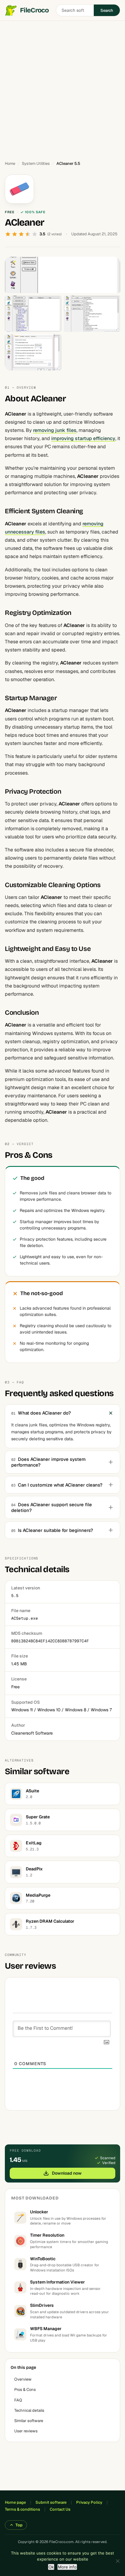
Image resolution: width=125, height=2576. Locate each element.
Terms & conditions (22, 2509)
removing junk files (55, 430)
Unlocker (39, 2212)
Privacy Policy (89, 2502)
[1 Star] (8, 234)
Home (10, 163)
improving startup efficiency (83, 438)
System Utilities (36, 163)
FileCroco (34, 10)
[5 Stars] (35, 234)
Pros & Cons (25, 2390)
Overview (23, 2379)
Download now (67, 2173)
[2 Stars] (15, 234)
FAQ (18, 2400)
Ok (51, 2567)
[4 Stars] (28, 234)
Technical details (29, 2410)
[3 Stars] (21, 234)
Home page (15, 2502)
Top (19, 2525)
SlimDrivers (42, 2305)
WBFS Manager (46, 2329)
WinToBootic (43, 2259)
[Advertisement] (62, 88)
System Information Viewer (57, 2282)
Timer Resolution (47, 2235)
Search (107, 10)
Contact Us (60, 2509)
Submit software (51, 2502)
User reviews (26, 2431)
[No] (117, 2561)
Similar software (29, 2421)
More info (67, 2567)
